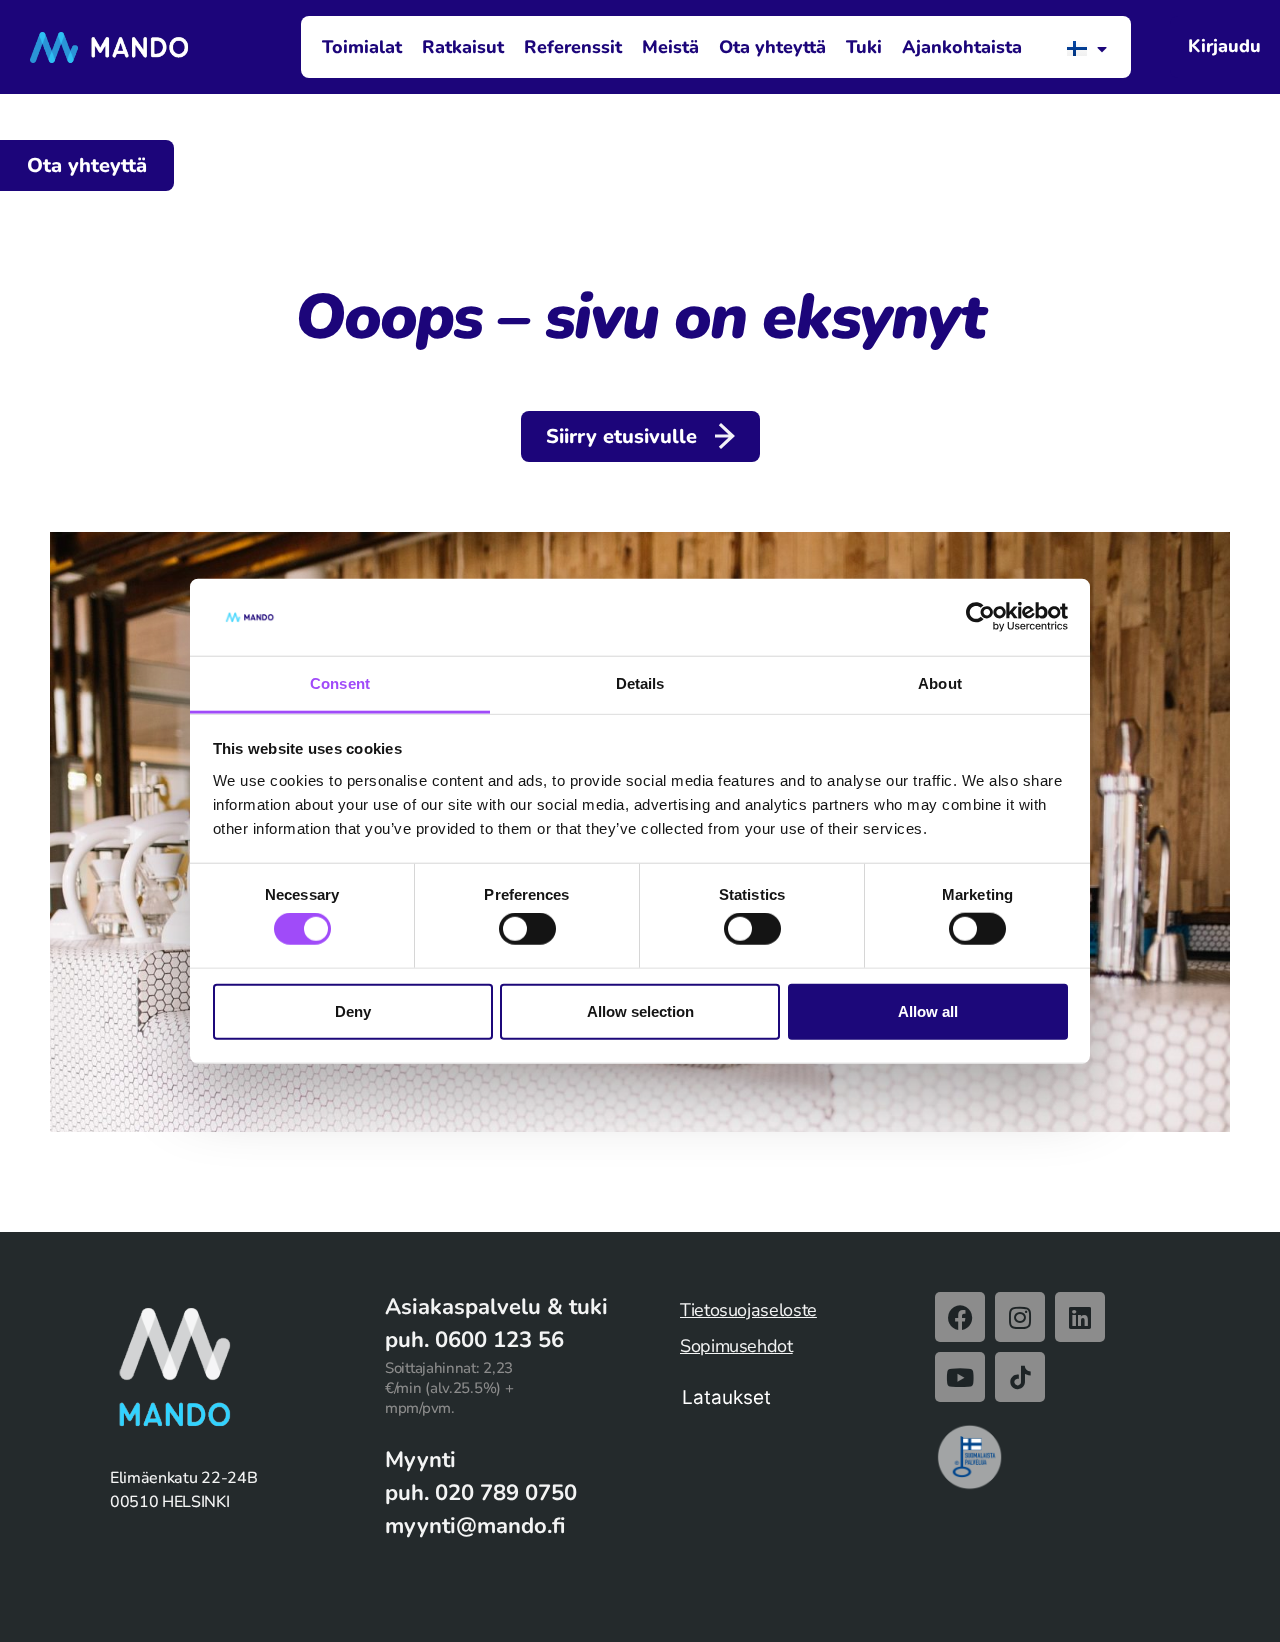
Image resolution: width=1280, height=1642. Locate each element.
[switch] (527, 929)
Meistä (670, 47)
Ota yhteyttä (772, 47)
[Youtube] (960, 1377)
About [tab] (940, 683)
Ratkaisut (463, 47)
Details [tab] (640, 683)
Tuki (864, 47)
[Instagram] (1020, 1317)
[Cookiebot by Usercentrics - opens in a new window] (980, 617)
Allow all (928, 1010)
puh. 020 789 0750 (481, 1493)
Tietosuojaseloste (748, 1310)
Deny (353, 1010)
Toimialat (362, 47)
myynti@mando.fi (475, 1526)
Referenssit (573, 47)
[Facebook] (960, 1317)
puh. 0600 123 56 (474, 1340)
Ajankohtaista (962, 47)
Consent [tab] (340, 683)
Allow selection (640, 1010)
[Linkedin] (1080, 1317)
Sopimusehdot (736, 1346)
